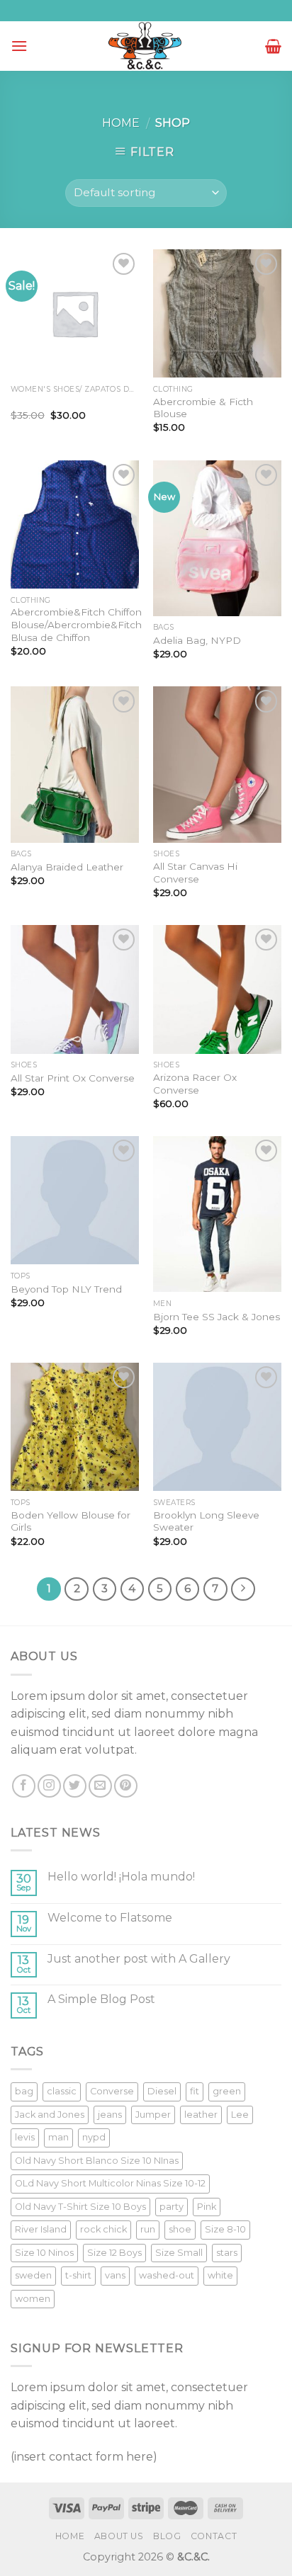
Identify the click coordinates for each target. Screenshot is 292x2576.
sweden (33, 2275)
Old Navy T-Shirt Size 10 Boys (80, 2207)
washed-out (167, 2275)
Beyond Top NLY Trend (66, 1289)
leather (201, 2115)
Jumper (153, 2115)
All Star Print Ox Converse (73, 1078)
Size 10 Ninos (44, 2253)
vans (115, 2275)
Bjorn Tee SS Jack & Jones (217, 1317)
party (172, 2207)
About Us (119, 2536)
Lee (240, 2115)
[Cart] (273, 46)
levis (25, 2137)
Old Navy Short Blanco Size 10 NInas (97, 2161)
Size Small (179, 2253)
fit (195, 2091)
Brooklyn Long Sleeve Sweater (206, 1521)
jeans (110, 2115)
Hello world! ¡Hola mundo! (121, 1877)
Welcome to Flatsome (110, 1918)
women (33, 2299)
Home (121, 123)
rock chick (103, 2229)
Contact (214, 2536)
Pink (207, 2207)
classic (62, 2091)
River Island (41, 2229)
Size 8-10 (225, 2229)
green (227, 2091)
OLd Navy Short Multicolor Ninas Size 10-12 (110, 2183)
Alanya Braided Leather (67, 867)
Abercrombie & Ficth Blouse (203, 408)
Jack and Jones (50, 2115)
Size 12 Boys (114, 2253)
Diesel (162, 2091)
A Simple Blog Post (101, 1999)
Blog (167, 2536)
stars (227, 2253)
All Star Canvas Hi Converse (195, 873)
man (58, 2137)
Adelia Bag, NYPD (197, 640)
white (220, 2275)
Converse (112, 2091)
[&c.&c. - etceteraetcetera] (146, 46)
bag (24, 2091)
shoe (180, 2229)
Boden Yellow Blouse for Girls (71, 1521)
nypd (94, 2137)
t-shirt (78, 2275)
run (148, 2229)
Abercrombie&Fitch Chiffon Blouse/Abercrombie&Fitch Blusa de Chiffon (76, 624)
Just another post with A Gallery (139, 1959)
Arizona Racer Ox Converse (195, 1084)
